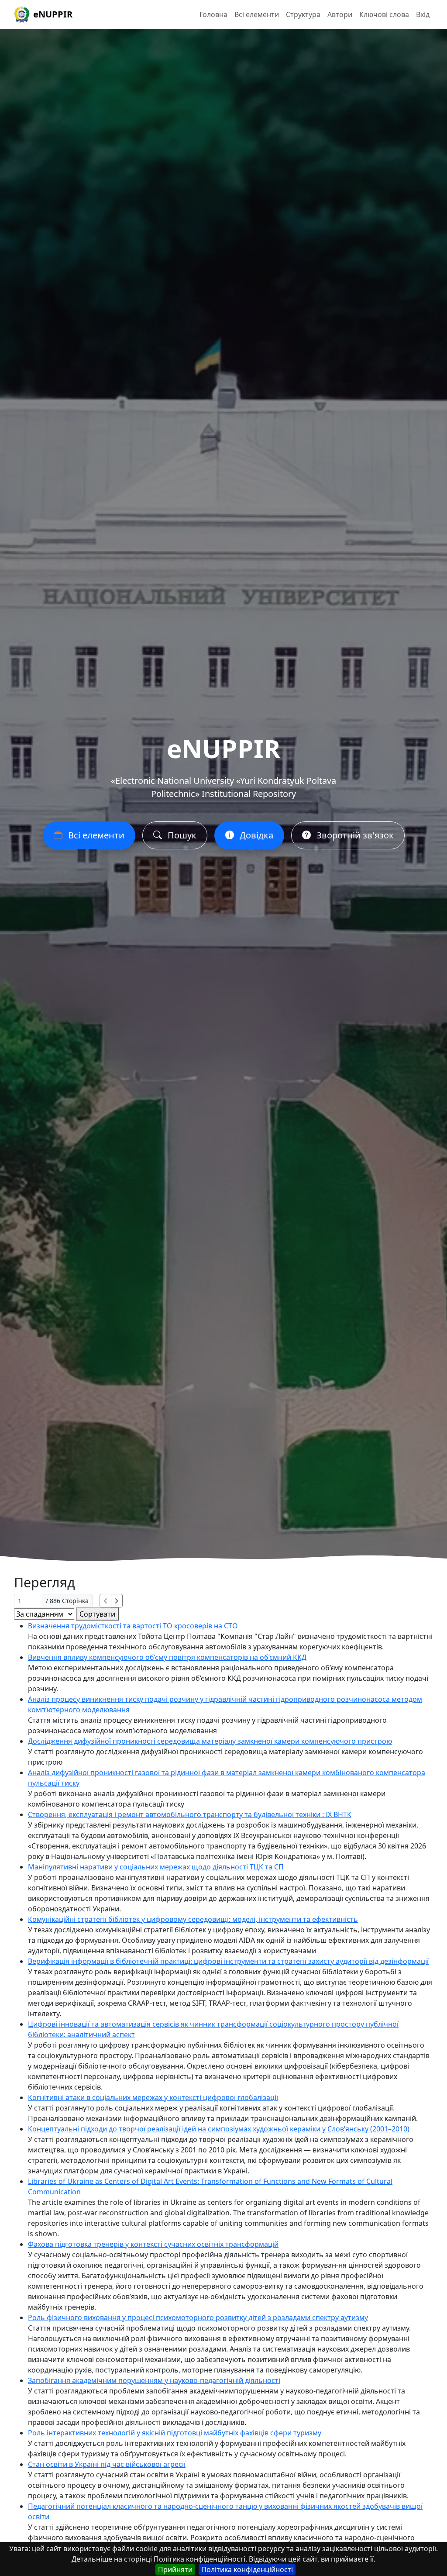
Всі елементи (257, 14)
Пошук (181, 835)
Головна (213, 14)
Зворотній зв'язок (354, 835)
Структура (303, 14)
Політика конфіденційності (247, 2569)
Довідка (255, 835)
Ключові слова (384, 14)
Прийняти (175, 2569)
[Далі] (117, 1601)
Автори (340, 14)
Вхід (423, 14)
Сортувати (97, 1614)
